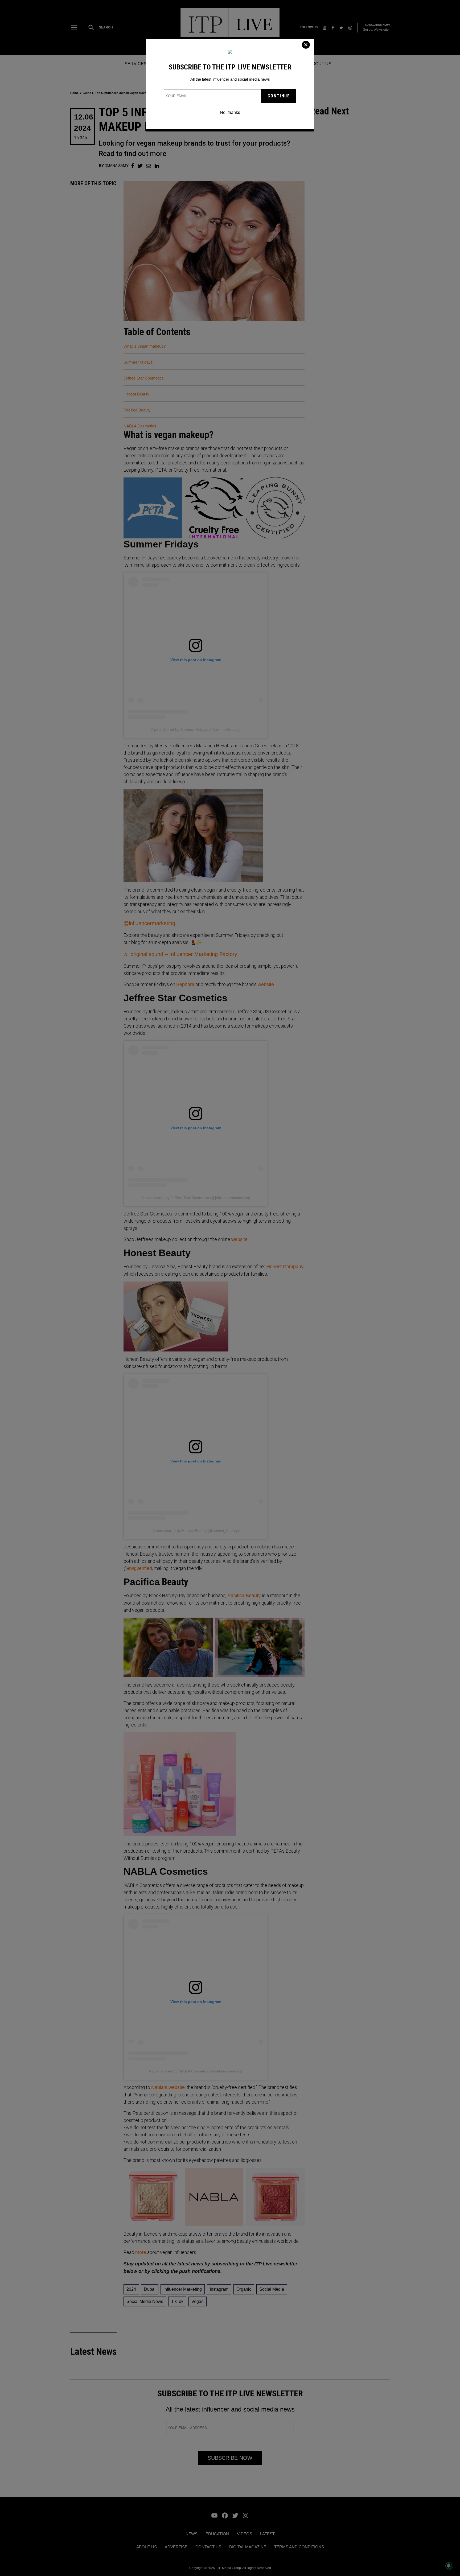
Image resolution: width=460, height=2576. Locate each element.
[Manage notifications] (449, 2566)
